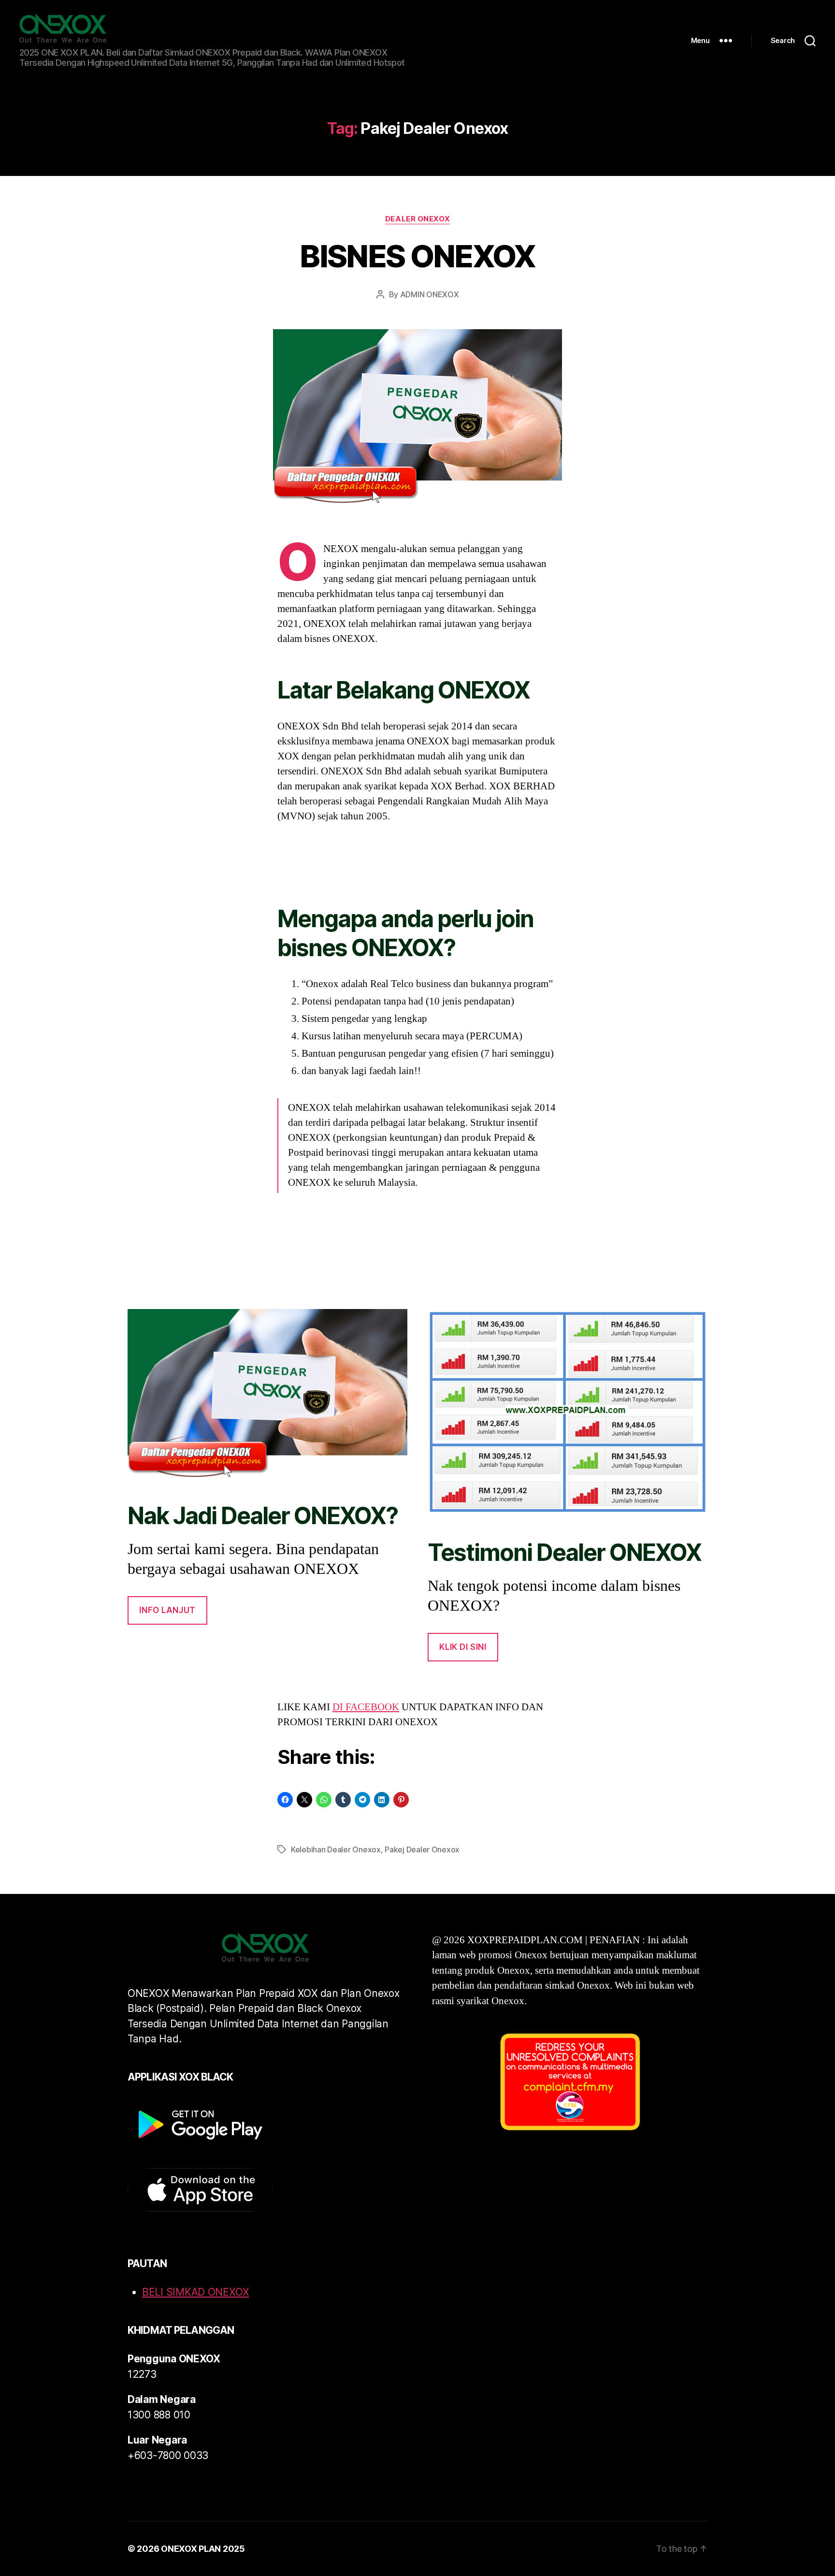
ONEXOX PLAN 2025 (203, 2549)
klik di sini (463, 1647)
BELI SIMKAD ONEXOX (195, 2292)
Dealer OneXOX (417, 219)
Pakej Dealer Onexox (422, 1849)
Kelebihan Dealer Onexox (336, 1849)
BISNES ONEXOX (417, 256)
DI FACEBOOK (366, 1707)
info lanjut (167, 1610)
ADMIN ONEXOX (430, 294)
